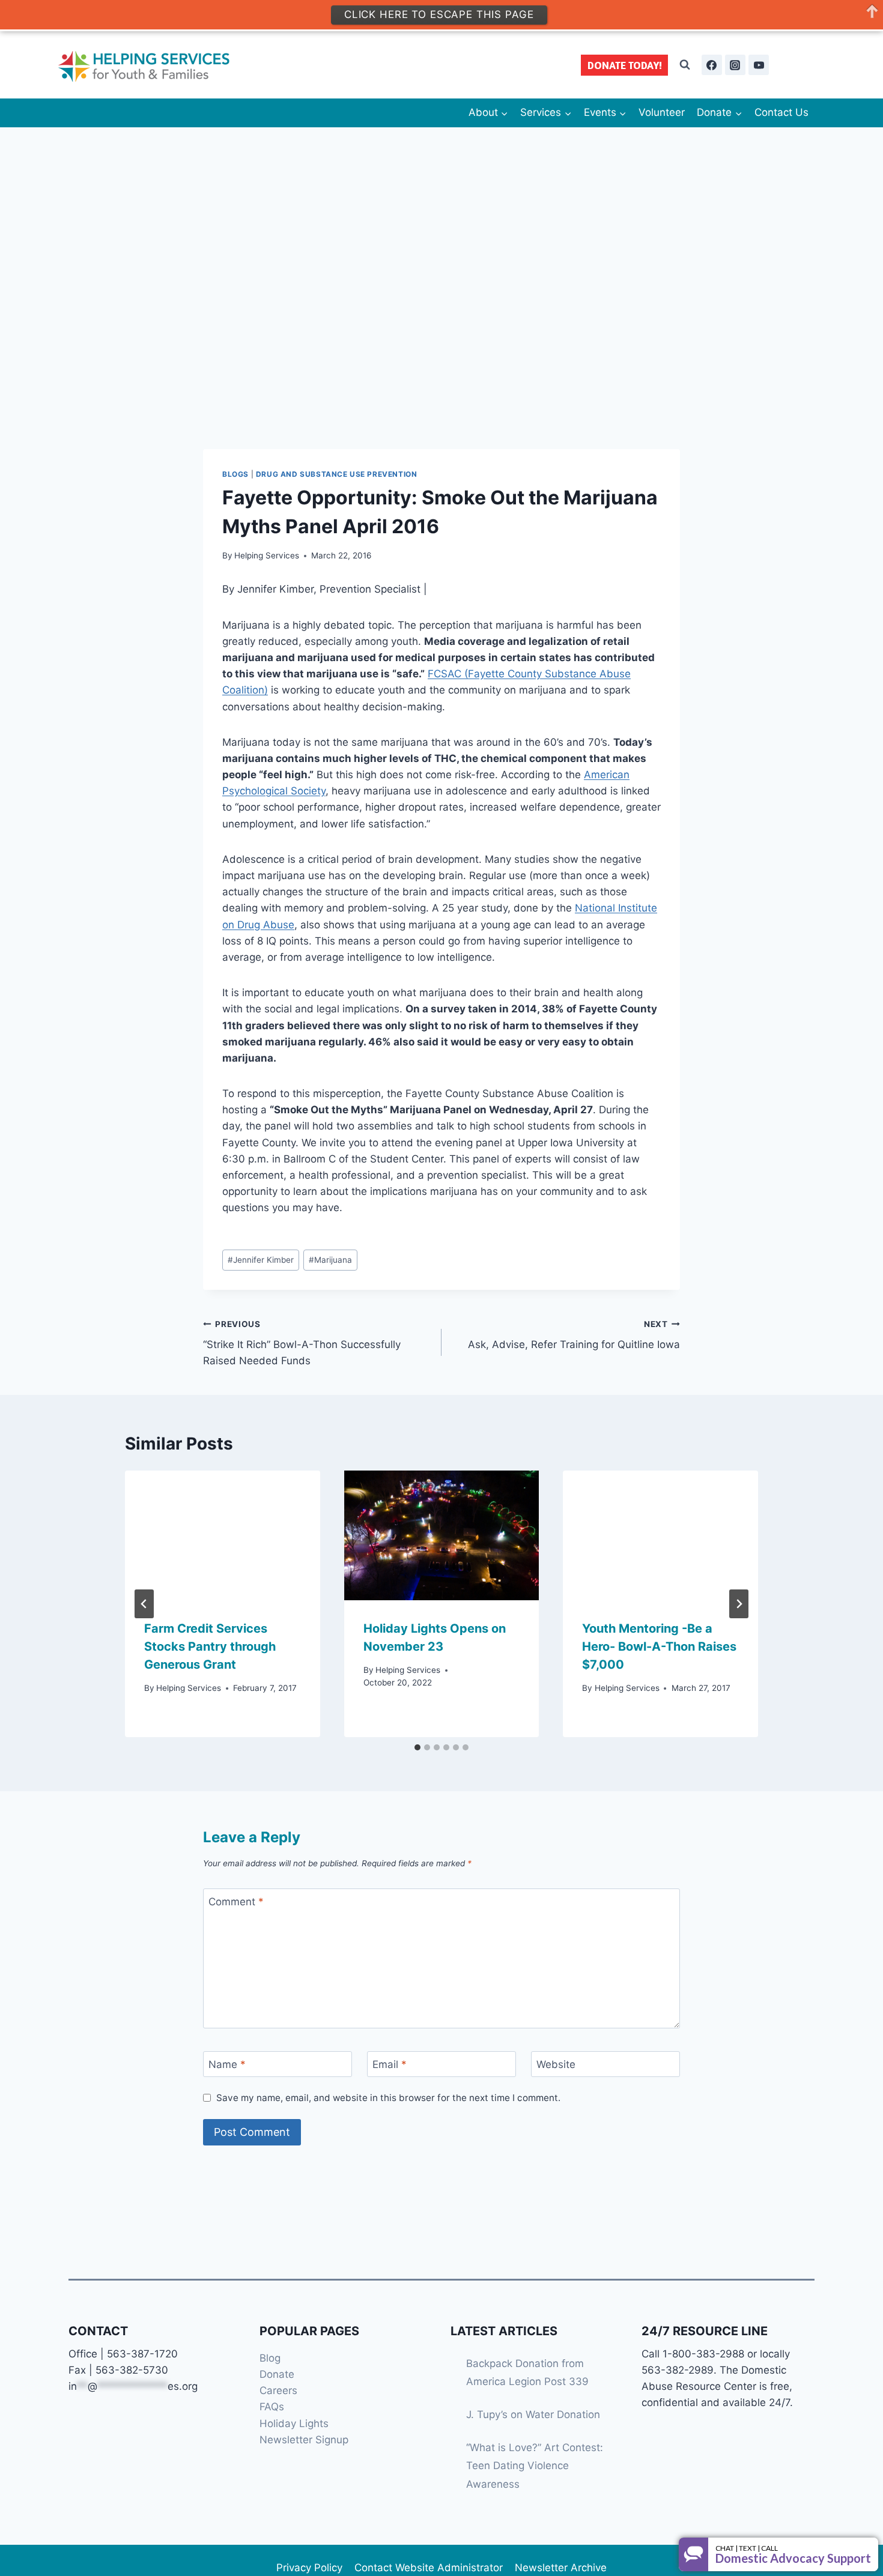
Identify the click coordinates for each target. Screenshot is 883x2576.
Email (390, 2064)
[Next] (739, 1604)
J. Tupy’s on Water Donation (533, 2414)
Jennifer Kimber (261, 1260)
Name (227, 2064)
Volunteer (662, 112)
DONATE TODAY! (625, 65)
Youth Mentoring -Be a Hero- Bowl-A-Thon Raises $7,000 (659, 1646)
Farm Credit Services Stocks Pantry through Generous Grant (210, 1646)
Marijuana (330, 1260)
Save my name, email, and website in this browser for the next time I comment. (388, 2098)
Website (556, 2064)
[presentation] (223, 1535)
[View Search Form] (685, 65)
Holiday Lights (294, 2423)
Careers (278, 2390)
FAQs (272, 2407)
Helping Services (267, 555)
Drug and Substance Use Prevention (337, 474)
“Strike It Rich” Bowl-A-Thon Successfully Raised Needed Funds (302, 1343)
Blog (270, 2358)
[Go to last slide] (144, 1604)
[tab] (417, 1747)
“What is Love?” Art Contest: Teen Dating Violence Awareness (535, 2466)
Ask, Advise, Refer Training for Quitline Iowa (574, 1335)
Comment (236, 1902)
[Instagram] (735, 65)
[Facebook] (712, 65)
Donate (277, 2374)
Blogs (235, 474)
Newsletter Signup (304, 2440)
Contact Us (781, 112)
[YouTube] (759, 65)
